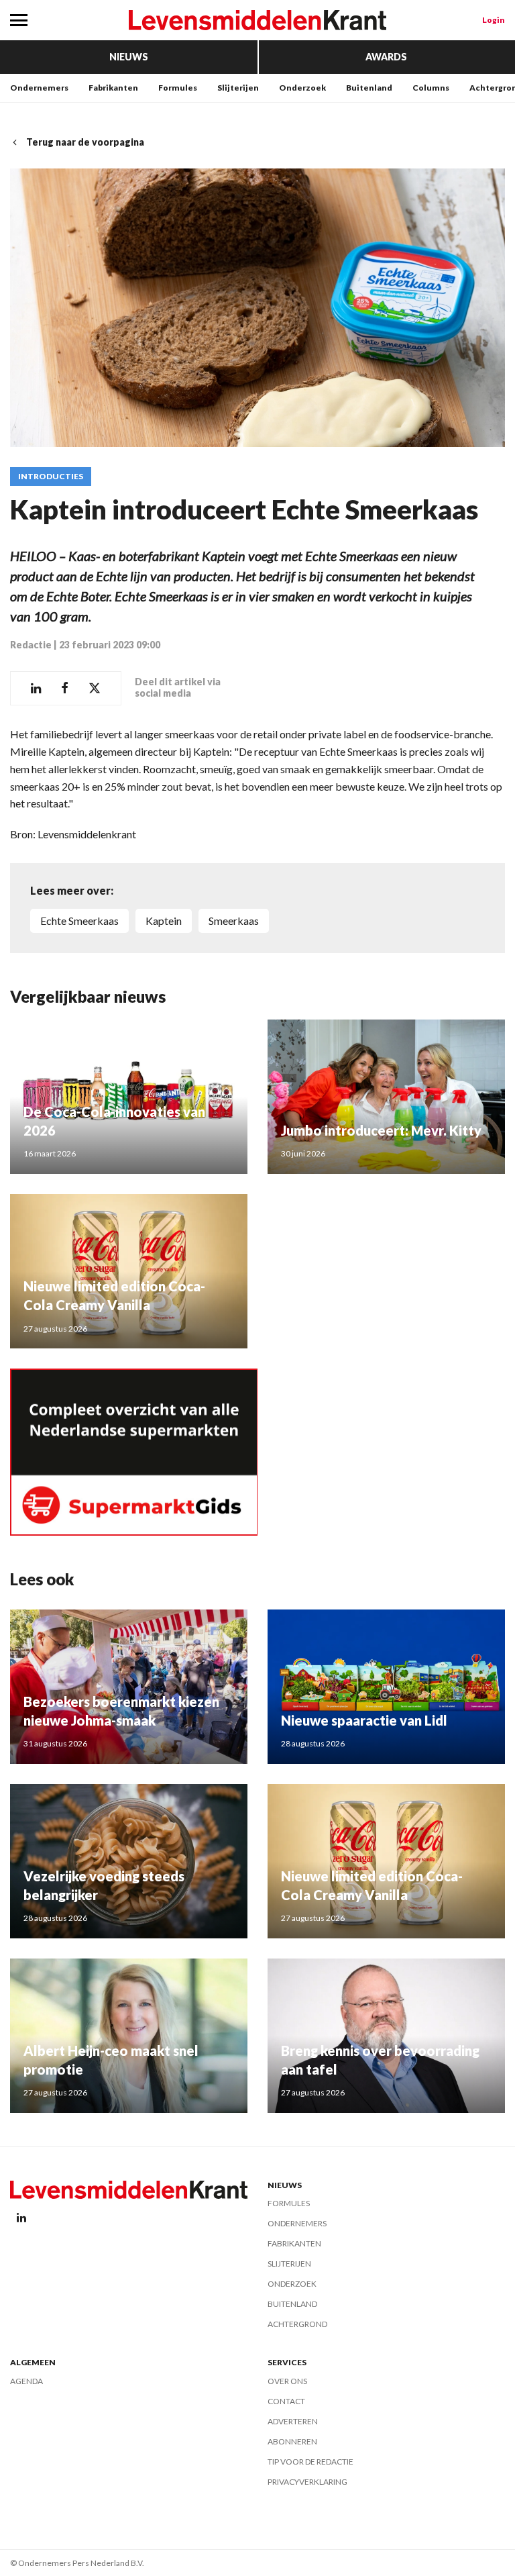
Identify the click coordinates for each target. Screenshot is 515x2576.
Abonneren (292, 2441)
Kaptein (164, 921)
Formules (178, 88)
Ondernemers (39, 88)
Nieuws (129, 57)
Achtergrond (297, 2324)
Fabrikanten (113, 88)
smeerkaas (234, 921)
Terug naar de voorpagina (85, 142)
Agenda (26, 2381)
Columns (431, 88)
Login (494, 20)
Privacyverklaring (307, 2482)
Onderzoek (302, 88)
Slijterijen (238, 88)
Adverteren (293, 2421)
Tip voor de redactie (310, 2462)
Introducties (51, 477)
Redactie (31, 645)
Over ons (287, 2381)
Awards (386, 57)
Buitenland (369, 88)
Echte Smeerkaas (79, 921)
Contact (286, 2401)
